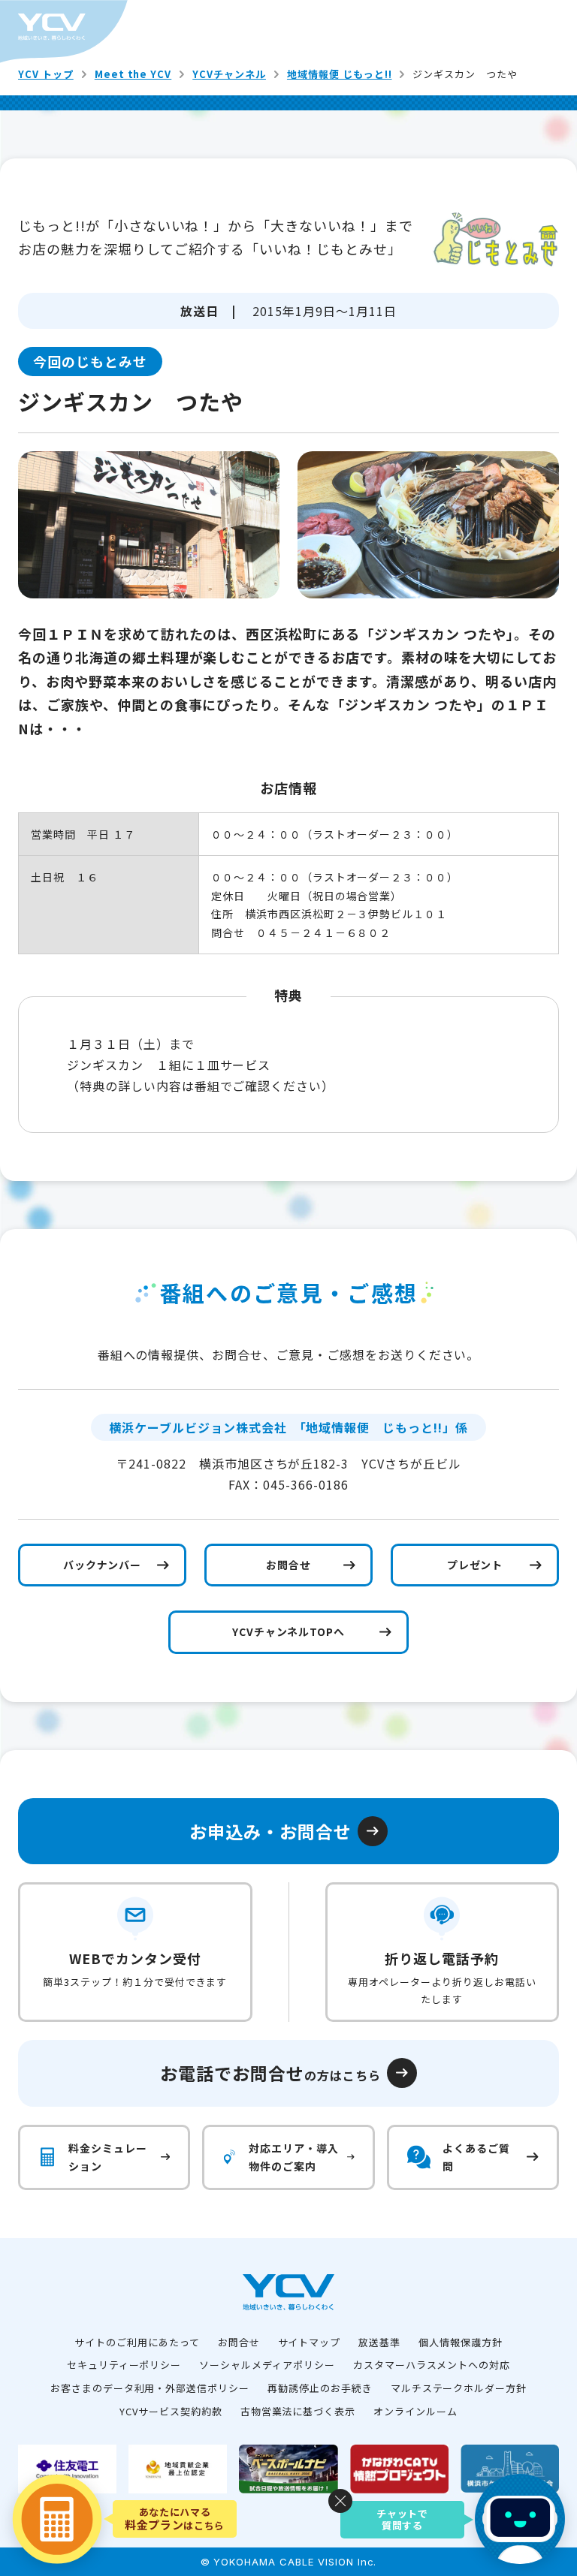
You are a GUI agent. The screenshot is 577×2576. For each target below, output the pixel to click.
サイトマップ (310, 2342)
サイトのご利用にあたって (137, 2342)
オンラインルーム (415, 2411)
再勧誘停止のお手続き (320, 2388)
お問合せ (239, 2342)
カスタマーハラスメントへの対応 (432, 2365)
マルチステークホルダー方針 (459, 2388)
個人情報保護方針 (461, 2342)
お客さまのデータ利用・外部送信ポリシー (150, 2388)
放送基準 (379, 2342)
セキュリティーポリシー (124, 2365)
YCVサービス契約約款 (171, 2411)
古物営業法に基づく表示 (298, 2411)
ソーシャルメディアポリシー (267, 2365)
